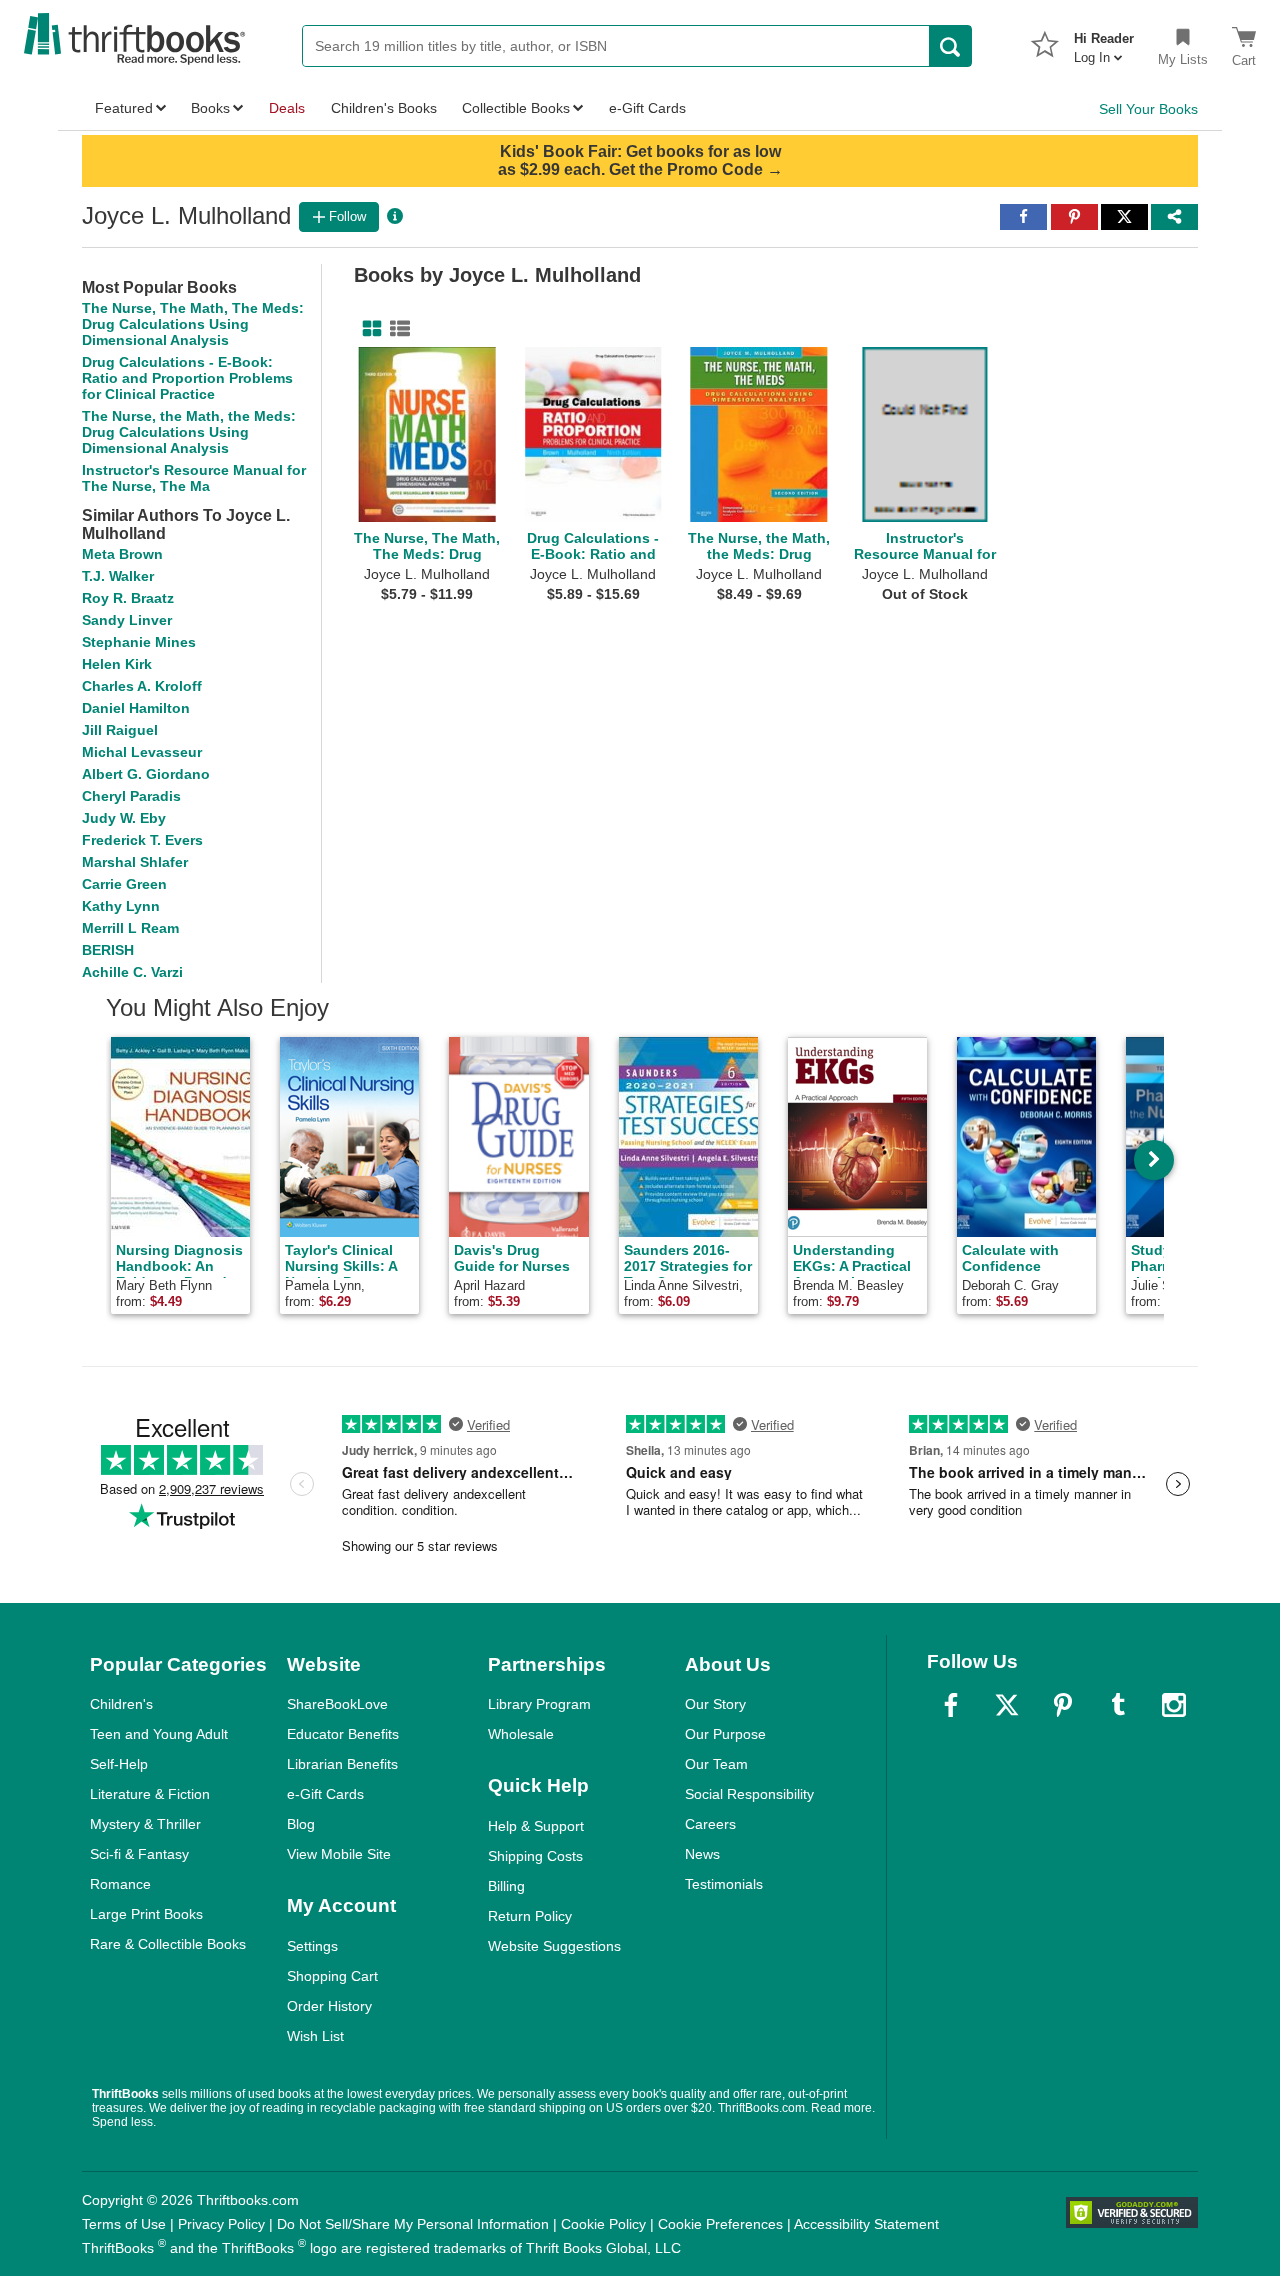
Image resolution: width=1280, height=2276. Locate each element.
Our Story (715, 1704)
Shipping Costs (535, 1856)
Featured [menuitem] (124, 108)
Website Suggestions (554, 1946)
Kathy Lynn (121, 906)
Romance (120, 1884)
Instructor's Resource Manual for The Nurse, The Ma (194, 478)
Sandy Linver (127, 620)
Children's (121, 1704)
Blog (301, 1824)
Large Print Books (146, 1914)
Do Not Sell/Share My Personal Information (413, 2224)
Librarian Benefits (342, 1764)
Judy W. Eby (124, 818)
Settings (312, 1946)
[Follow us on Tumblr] (1118, 1705)
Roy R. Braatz (128, 598)
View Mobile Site (339, 1854)
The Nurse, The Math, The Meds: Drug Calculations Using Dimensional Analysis (193, 324)
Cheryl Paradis (131, 796)
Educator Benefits (343, 1734)
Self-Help (119, 1764)
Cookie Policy (603, 2224)
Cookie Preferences (720, 2224)
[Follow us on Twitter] (1007, 1705)
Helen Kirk (117, 664)
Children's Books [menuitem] (384, 108)
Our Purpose (725, 1734)
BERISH (108, 950)
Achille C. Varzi (132, 972)
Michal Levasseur (142, 752)
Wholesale (521, 1734)
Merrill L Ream (130, 928)
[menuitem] (1104, 42)
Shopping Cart (332, 1976)
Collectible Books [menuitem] (516, 108)
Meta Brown (122, 554)
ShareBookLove (337, 1704)
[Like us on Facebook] (951, 1705)
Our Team (716, 1764)
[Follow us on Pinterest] (1063, 1705)
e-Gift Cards (325, 1794)
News (702, 1854)
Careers (710, 1824)
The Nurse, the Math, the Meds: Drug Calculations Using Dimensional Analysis (189, 432)
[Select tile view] (396, 329)
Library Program (539, 1704)
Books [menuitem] (210, 108)
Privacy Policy (221, 2224)
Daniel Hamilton (136, 708)
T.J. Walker (118, 576)
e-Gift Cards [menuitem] (647, 108)
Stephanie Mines (139, 642)
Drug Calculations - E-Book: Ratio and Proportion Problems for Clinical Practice (187, 378)
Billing (506, 1886)
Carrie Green (124, 884)
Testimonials (724, 1884)
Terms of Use (124, 2224)
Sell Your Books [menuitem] (1148, 109)
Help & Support (536, 1826)
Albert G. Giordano (146, 774)
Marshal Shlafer (135, 862)
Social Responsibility (749, 1794)
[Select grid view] (368, 329)
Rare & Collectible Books (168, 1944)
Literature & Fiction (150, 1794)
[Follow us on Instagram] (1174, 1705)
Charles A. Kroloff (142, 686)
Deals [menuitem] (287, 108)
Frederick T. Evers (142, 840)
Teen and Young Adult (159, 1734)
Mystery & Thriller (145, 1824)
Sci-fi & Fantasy (139, 1854)
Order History (329, 2006)
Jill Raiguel (120, 730)
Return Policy (530, 1916)
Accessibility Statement (866, 2224)
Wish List (315, 2036)
